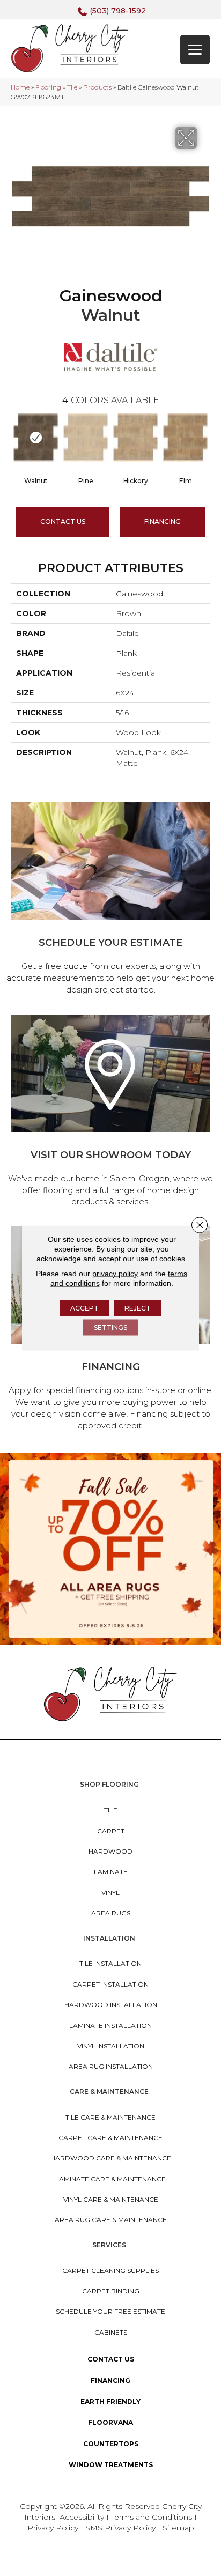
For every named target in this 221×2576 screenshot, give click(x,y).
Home (20, 87)
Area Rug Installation (111, 2066)
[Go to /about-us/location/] (110, 1112)
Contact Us (63, 521)
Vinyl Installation (111, 2046)
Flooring (48, 87)
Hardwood (110, 1851)
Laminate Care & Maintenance (110, 2179)
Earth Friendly (110, 2401)
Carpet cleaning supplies (110, 2271)
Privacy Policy (54, 2528)
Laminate (111, 1872)
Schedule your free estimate (110, 2311)
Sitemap (178, 2528)
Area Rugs (111, 1913)
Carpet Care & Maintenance (110, 2138)
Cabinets (111, 2332)
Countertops (111, 2444)
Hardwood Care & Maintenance (111, 2158)
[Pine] (86, 438)
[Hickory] (135, 438)
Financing (110, 2381)
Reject (138, 1308)
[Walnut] (36, 438)
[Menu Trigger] (195, 50)
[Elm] (185, 438)
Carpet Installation (110, 1984)
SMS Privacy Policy (121, 2528)
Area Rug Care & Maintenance (111, 2220)
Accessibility (82, 2517)
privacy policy (115, 1274)
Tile (72, 87)
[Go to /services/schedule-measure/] (110, 900)
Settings (110, 1327)
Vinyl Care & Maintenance (111, 2199)
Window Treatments (111, 2465)
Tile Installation (110, 1963)
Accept (84, 1308)
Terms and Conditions (152, 2517)
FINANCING (163, 521)
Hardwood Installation (111, 2005)
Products (97, 87)
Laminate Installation (110, 2026)
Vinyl (110, 1893)
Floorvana (110, 2422)
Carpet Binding (111, 2291)
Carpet (111, 1831)
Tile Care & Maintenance (110, 2117)
